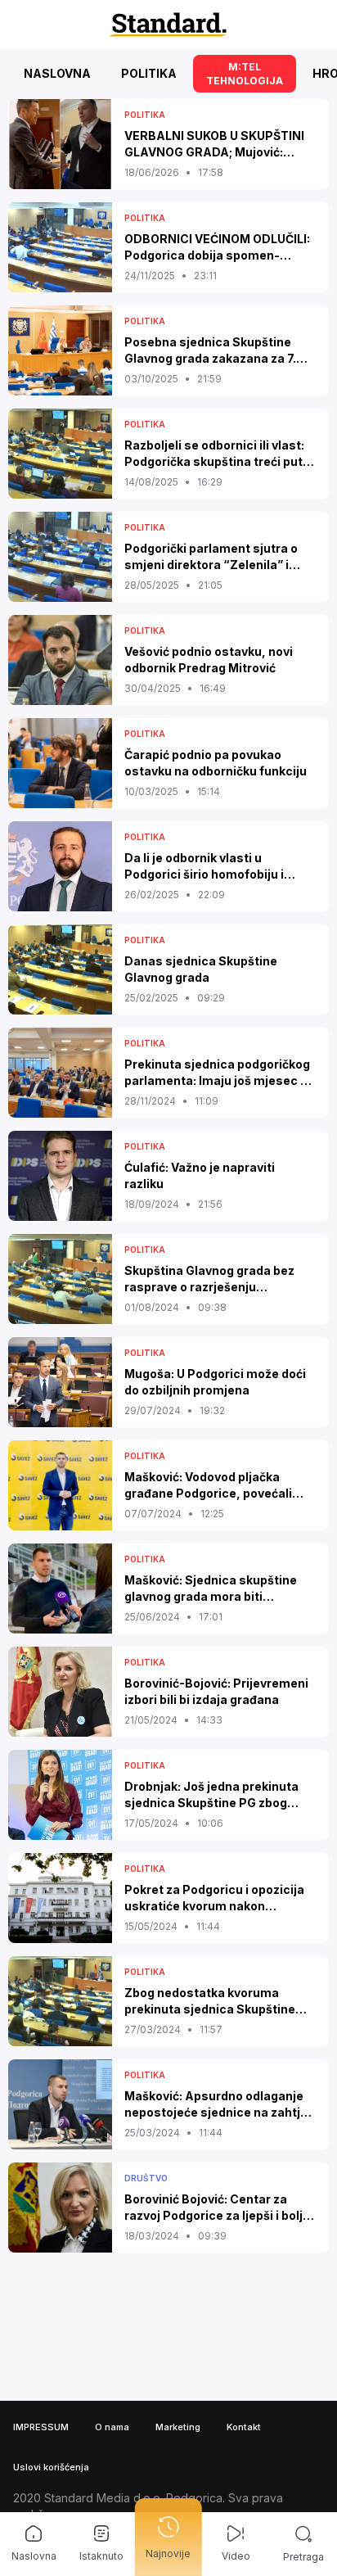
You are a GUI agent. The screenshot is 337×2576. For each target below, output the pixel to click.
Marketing (178, 2427)
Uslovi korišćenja (51, 2467)
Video (236, 2556)
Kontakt (244, 2427)
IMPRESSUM (41, 2427)
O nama (112, 2427)
